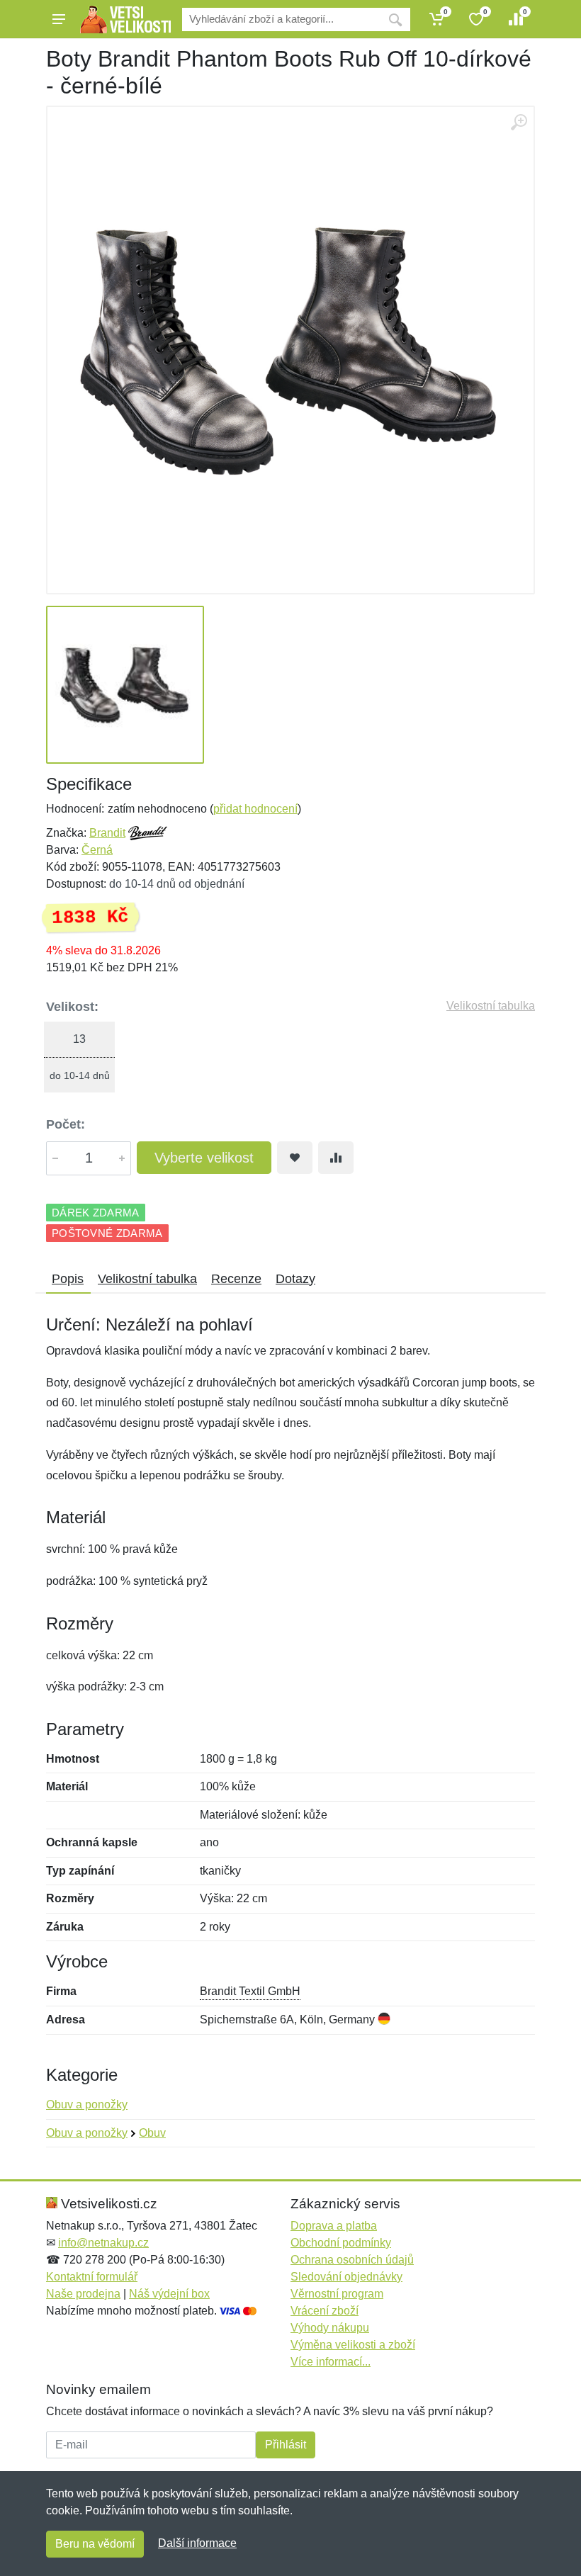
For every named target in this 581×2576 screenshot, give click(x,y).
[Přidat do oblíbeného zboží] (295, 1158)
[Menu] (59, 19)
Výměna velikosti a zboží (353, 2345)
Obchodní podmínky (341, 2243)
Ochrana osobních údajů (352, 2260)
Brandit (107, 833)
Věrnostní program (337, 2294)
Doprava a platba (334, 2226)
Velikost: (72, 1007)
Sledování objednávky (346, 2277)
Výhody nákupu (330, 2328)
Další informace (197, 2543)
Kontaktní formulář (92, 2277)
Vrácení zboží (325, 2311)
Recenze (236, 1279)
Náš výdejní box (169, 2294)
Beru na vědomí (95, 2544)
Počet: (66, 1124)
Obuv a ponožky (87, 2105)
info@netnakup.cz (103, 2243)
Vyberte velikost (204, 1158)
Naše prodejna (83, 2294)
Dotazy (295, 1279)
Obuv (152, 2133)
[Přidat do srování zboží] (336, 1158)
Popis (68, 1279)
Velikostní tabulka (491, 1006)
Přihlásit (286, 2445)
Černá (97, 850)
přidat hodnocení (255, 809)
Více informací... (331, 2362)
